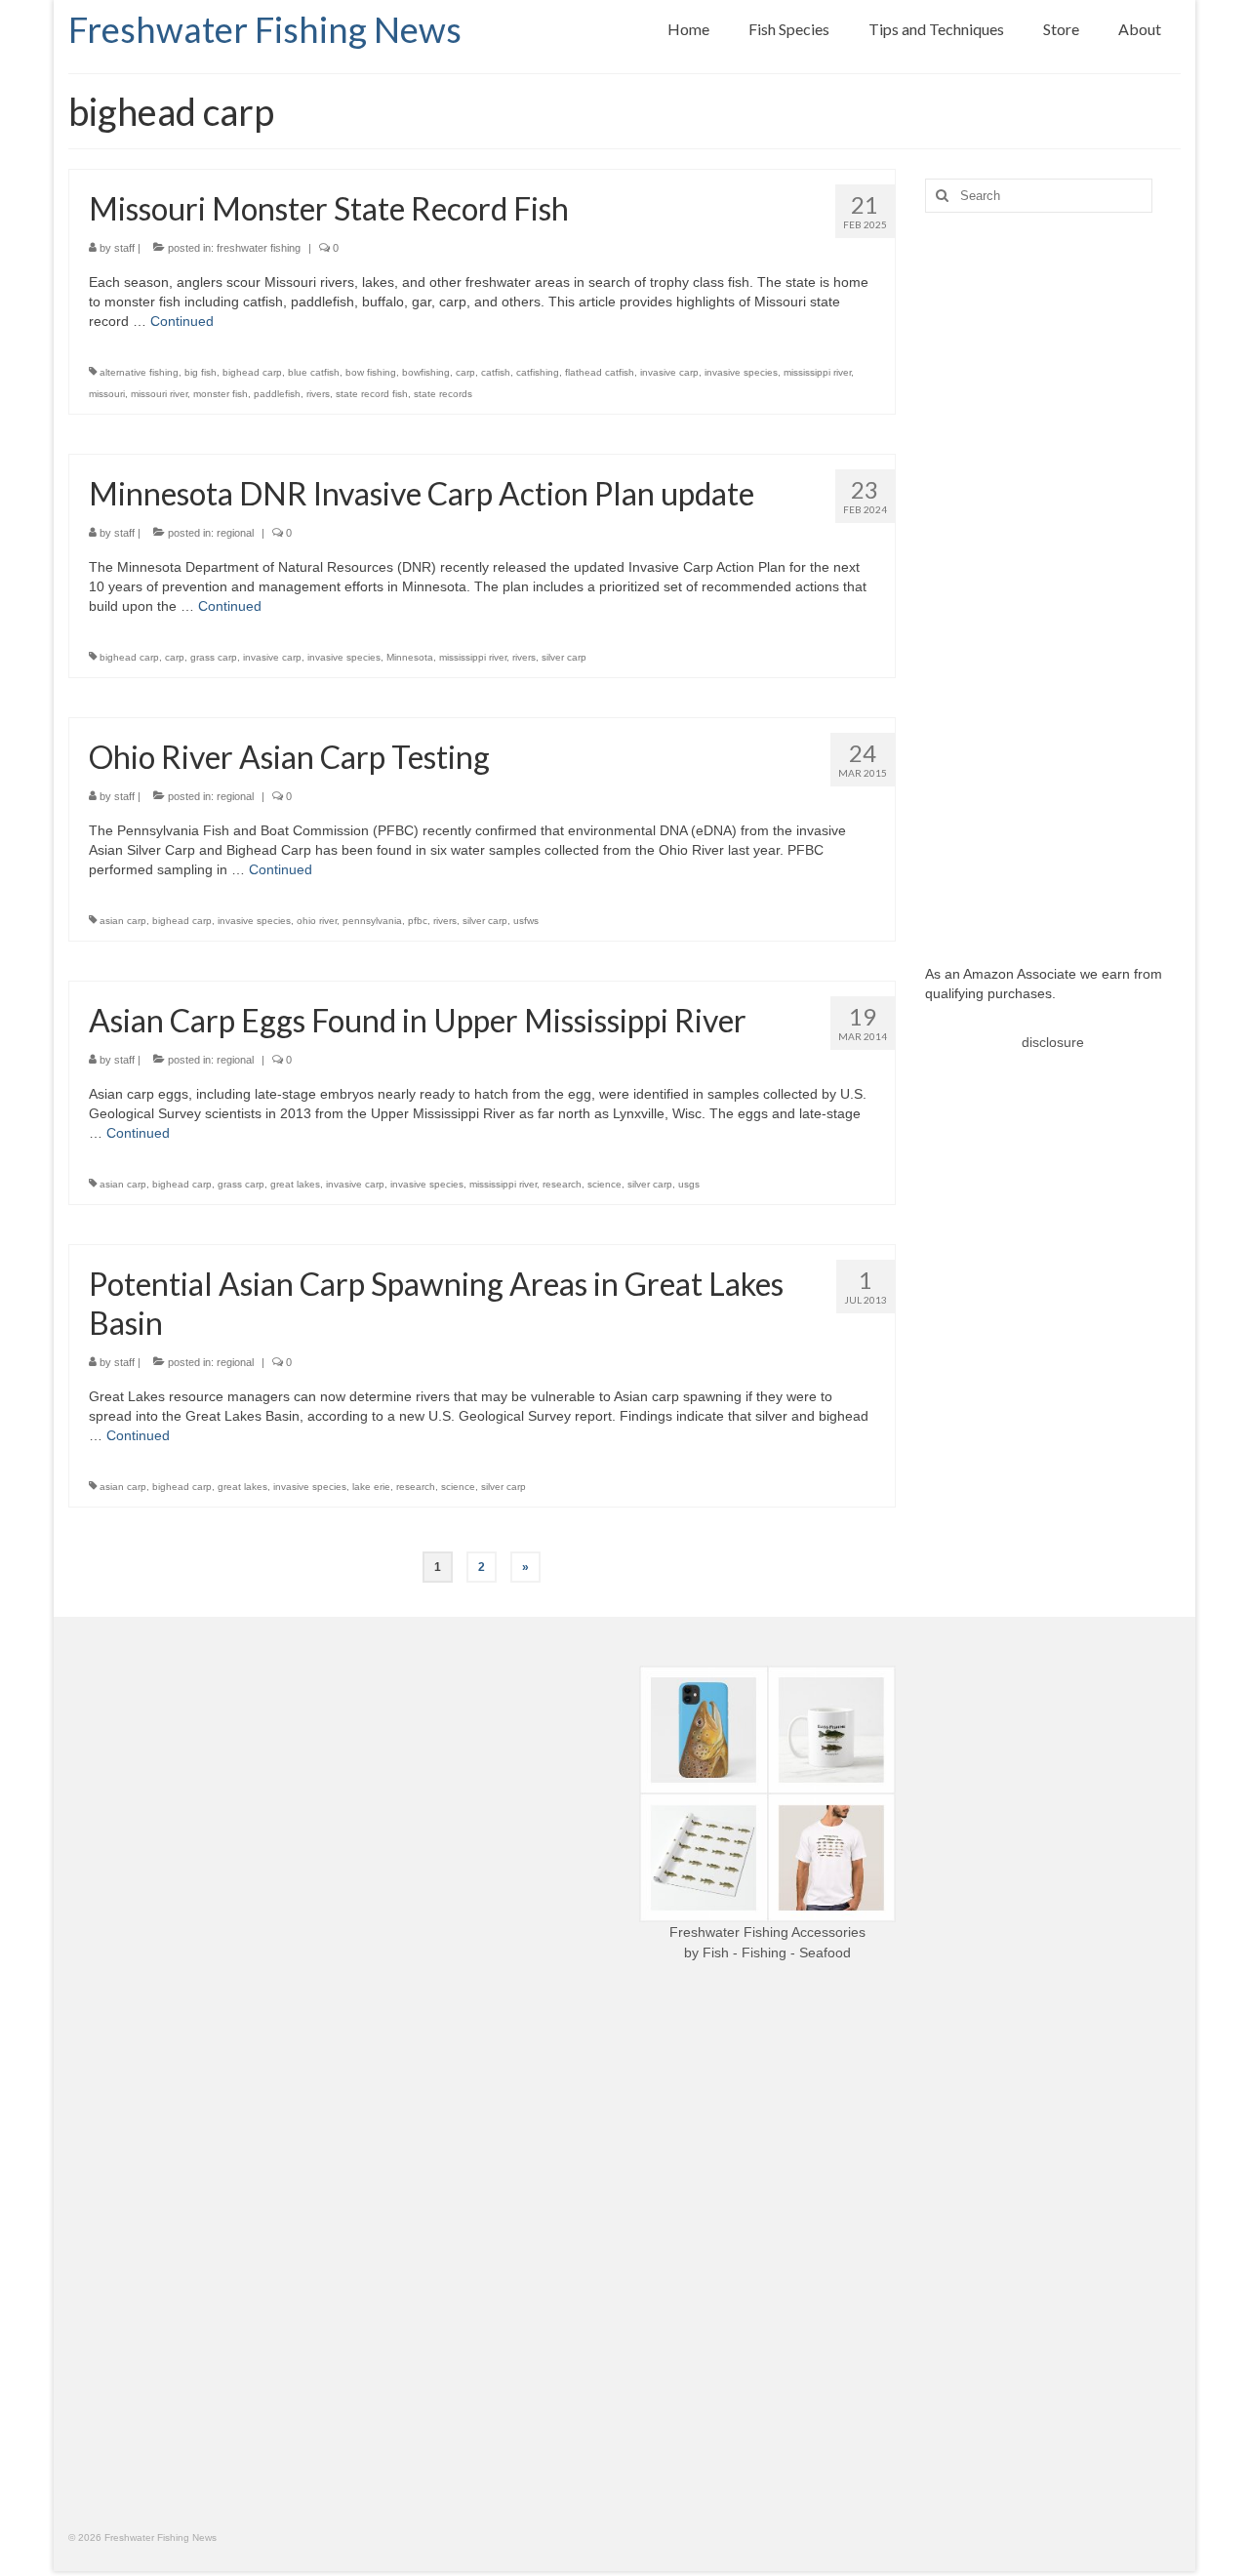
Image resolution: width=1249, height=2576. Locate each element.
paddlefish (277, 394)
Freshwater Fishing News (265, 29)
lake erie (371, 1487)
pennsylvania (372, 921)
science (604, 1184)
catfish (496, 372)
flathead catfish (600, 372)
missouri (107, 394)
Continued (182, 321)
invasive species (741, 372)
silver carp (564, 657)
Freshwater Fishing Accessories (767, 1932)
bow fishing (371, 372)
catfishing (538, 372)
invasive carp (669, 372)
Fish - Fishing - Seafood (777, 1952)
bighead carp (252, 372)
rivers (318, 394)
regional (235, 533)
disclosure (1053, 1042)
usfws (526, 921)
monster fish (221, 394)
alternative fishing (139, 372)
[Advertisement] (1053, 574)
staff (124, 248)
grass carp (214, 657)
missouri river (159, 394)
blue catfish (314, 372)
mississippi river (817, 372)
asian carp (123, 921)
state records (443, 394)
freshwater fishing (259, 248)
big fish (201, 372)
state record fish (372, 394)
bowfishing (426, 372)
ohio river (317, 921)
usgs (689, 1184)
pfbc (418, 921)
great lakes (295, 1184)
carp (465, 372)
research (562, 1184)
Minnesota (410, 657)
